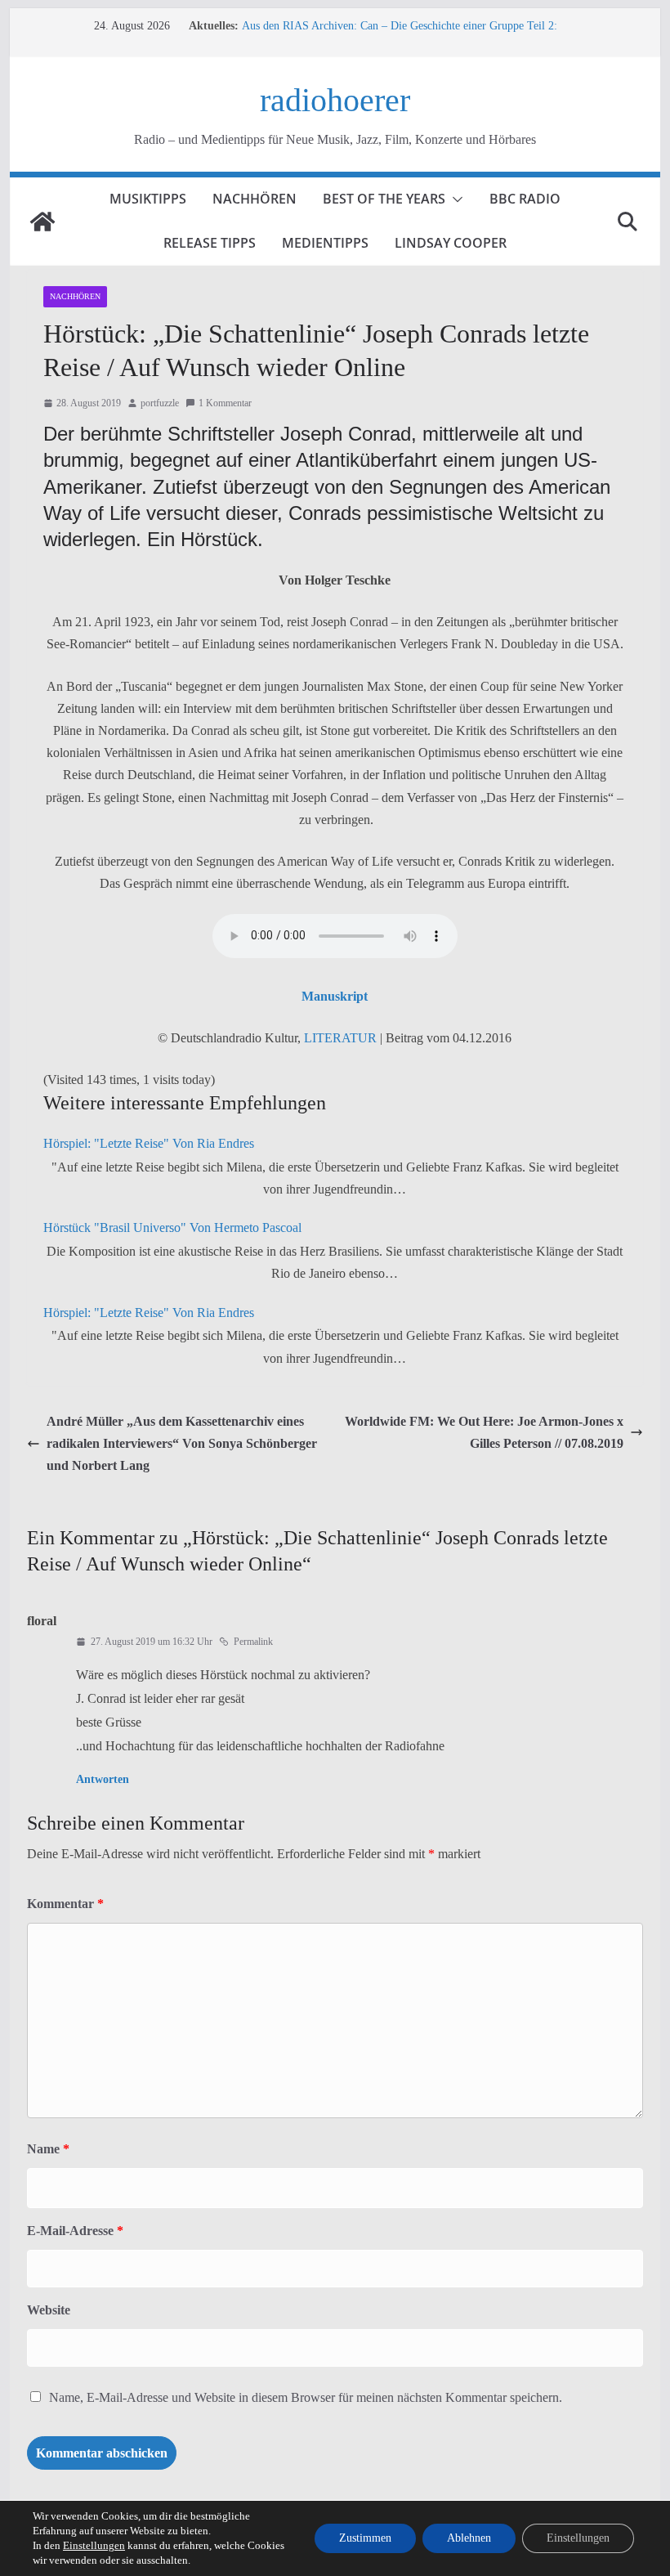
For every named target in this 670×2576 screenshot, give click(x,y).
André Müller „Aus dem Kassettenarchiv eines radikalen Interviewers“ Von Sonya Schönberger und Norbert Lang (182, 1443)
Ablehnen (469, 2538)
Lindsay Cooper (451, 243)
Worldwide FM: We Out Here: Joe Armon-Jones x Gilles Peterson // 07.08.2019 (484, 1432)
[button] (454, 199)
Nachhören (255, 199)
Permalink (253, 1642)
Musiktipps (148, 199)
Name (48, 2149)
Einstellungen (94, 2545)
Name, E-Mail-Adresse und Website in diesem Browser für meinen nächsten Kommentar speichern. (306, 2397)
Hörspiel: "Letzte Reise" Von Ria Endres (149, 1143)
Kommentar (65, 1904)
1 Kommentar (225, 403)
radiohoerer (335, 100)
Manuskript (335, 996)
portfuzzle (160, 403)
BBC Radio (525, 199)
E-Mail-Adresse (75, 2231)
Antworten (103, 1779)
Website (49, 2310)
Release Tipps (210, 243)
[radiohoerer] (42, 222)
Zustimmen (365, 2538)
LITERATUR (340, 1038)
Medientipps (325, 243)
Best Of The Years (384, 199)
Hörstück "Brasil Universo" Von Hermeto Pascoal (172, 1228)
